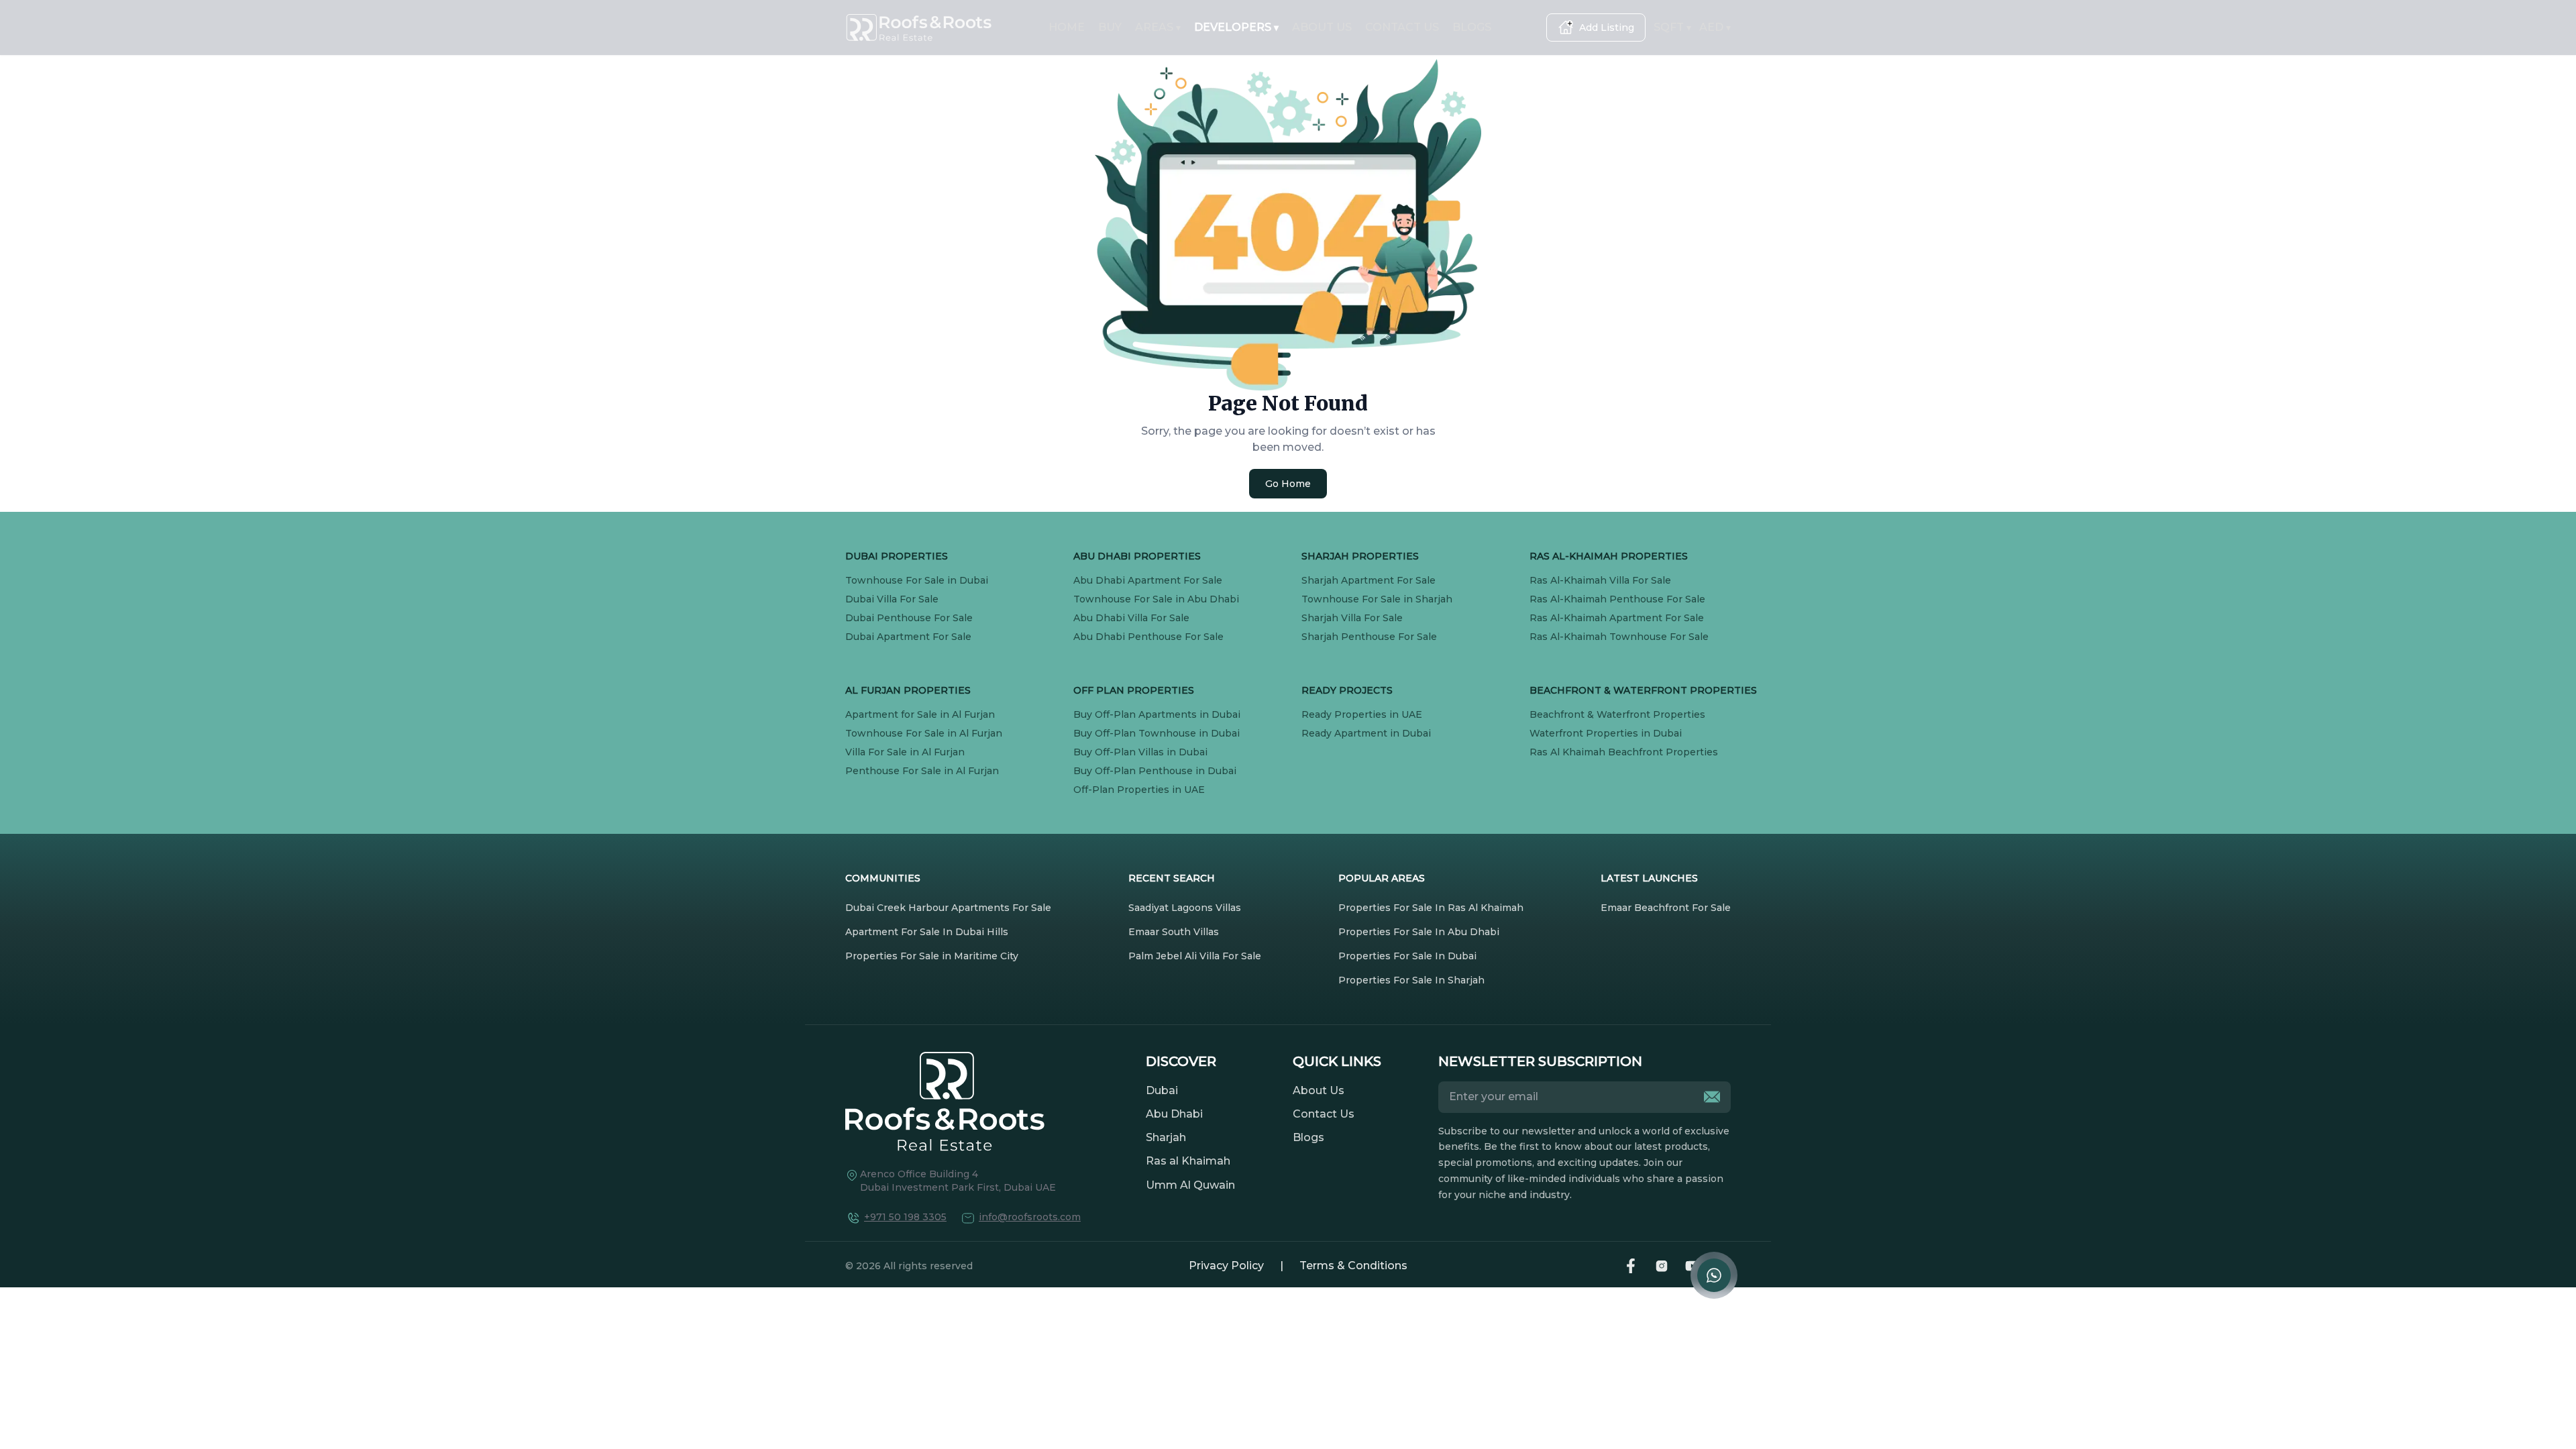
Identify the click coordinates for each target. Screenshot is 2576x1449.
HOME (1067, 27)
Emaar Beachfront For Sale (1666, 908)
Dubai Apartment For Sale (908, 637)
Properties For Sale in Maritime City (932, 956)
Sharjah (1166, 1137)
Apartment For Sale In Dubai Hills (927, 932)
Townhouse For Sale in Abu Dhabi (1156, 599)
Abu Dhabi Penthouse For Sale (1148, 637)
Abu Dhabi (1174, 1114)
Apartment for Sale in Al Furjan (920, 714)
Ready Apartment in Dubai (1366, 733)
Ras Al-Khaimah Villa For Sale (1600, 580)
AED (1715, 27)
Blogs (1308, 1137)
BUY (1110, 27)
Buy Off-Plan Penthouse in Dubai (1155, 771)
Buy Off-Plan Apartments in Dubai (1157, 714)
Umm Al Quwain (1190, 1185)
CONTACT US (1402, 27)
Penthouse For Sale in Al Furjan (922, 771)
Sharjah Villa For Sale (1352, 618)
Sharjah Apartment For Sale (1368, 580)
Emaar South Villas (1174, 932)
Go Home (1288, 484)
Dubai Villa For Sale (892, 599)
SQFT (1672, 27)
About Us (1319, 1090)
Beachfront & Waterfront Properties (1617, 714)
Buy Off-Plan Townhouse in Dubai (1157, 733)
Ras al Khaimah (1188, 1161)
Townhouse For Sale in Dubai (917, 580)
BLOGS (1472, 27)
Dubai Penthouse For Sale (909, 618)
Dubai (1162, 1090)
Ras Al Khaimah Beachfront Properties (1624, 752)
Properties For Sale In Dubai (1407, 956)
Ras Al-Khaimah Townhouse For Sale (1619, 637)
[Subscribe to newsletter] (1712, 1097)
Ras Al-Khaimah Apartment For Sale (1617, 618)
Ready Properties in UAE (1362, 714)
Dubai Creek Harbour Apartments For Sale (948, 908)
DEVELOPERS (1236, 27)
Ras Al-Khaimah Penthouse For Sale (1617, 599)
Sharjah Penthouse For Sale (1369, 637)
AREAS (1158, 27)
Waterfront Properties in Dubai (1606, 733)
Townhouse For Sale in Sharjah (1377, 599)
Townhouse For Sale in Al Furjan (924, 733)
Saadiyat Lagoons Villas (1185, 908)
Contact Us (1324, 1114)
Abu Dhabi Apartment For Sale (1148, 580)
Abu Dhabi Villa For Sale (1131, 618)
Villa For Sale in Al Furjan (905, 752)
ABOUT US (1322, 27)
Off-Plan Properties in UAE (1139, 790)
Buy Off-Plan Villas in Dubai (1140, 752)
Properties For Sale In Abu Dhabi (1419, 932)
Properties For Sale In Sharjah (1411, 980)
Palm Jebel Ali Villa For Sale (1195, 956)
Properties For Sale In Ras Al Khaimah (1431, 908)
